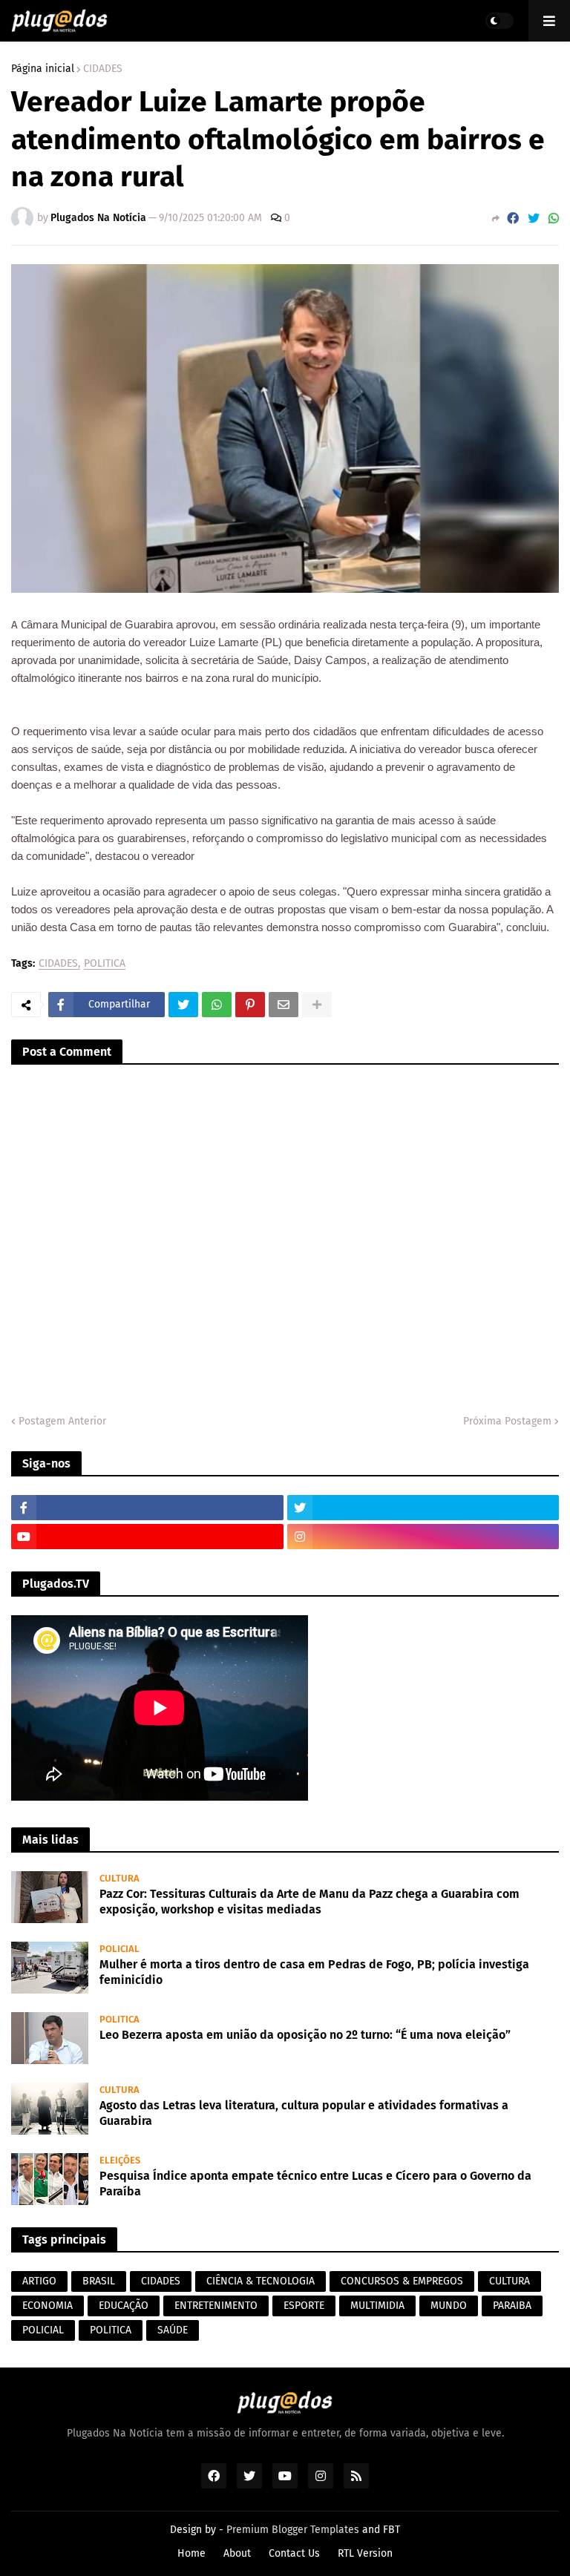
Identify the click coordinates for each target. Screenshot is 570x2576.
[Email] (284, 1005)
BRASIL (99, 2281)
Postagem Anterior (62, 1421)
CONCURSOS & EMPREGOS (402, 2281)
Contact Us (294, 2553)
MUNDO (449, 2306)
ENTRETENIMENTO (216, 2306)
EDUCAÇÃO (124, 2306)
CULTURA (510, 2281)
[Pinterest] (250, 1005)
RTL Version (365, 2553)
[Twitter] (534, 218)
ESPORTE (304, 2306)
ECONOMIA (47, 2306)
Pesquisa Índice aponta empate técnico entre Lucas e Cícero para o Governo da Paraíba (315, 2184)
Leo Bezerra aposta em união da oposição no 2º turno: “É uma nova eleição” (305, 2035)
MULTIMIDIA (377, 2306)
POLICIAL (43, 2330)
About (237, 2553)
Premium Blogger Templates (293, 2530)
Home (191, 2553)
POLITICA (105, 964)
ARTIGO (39, 2281)
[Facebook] (513, 218)
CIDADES (103, 69)
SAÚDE (173, 2330)
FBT (392, 2530)
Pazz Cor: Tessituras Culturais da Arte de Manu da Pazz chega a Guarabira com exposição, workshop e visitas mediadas (309, 1902)
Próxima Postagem (507, 1421)
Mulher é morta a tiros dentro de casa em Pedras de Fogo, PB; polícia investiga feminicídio (314, 1972)
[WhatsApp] (554, 218)
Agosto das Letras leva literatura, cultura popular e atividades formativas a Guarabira (304, 2113)
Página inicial (43, 69)
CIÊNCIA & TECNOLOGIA (261, 2281)
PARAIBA (512, 2306)
